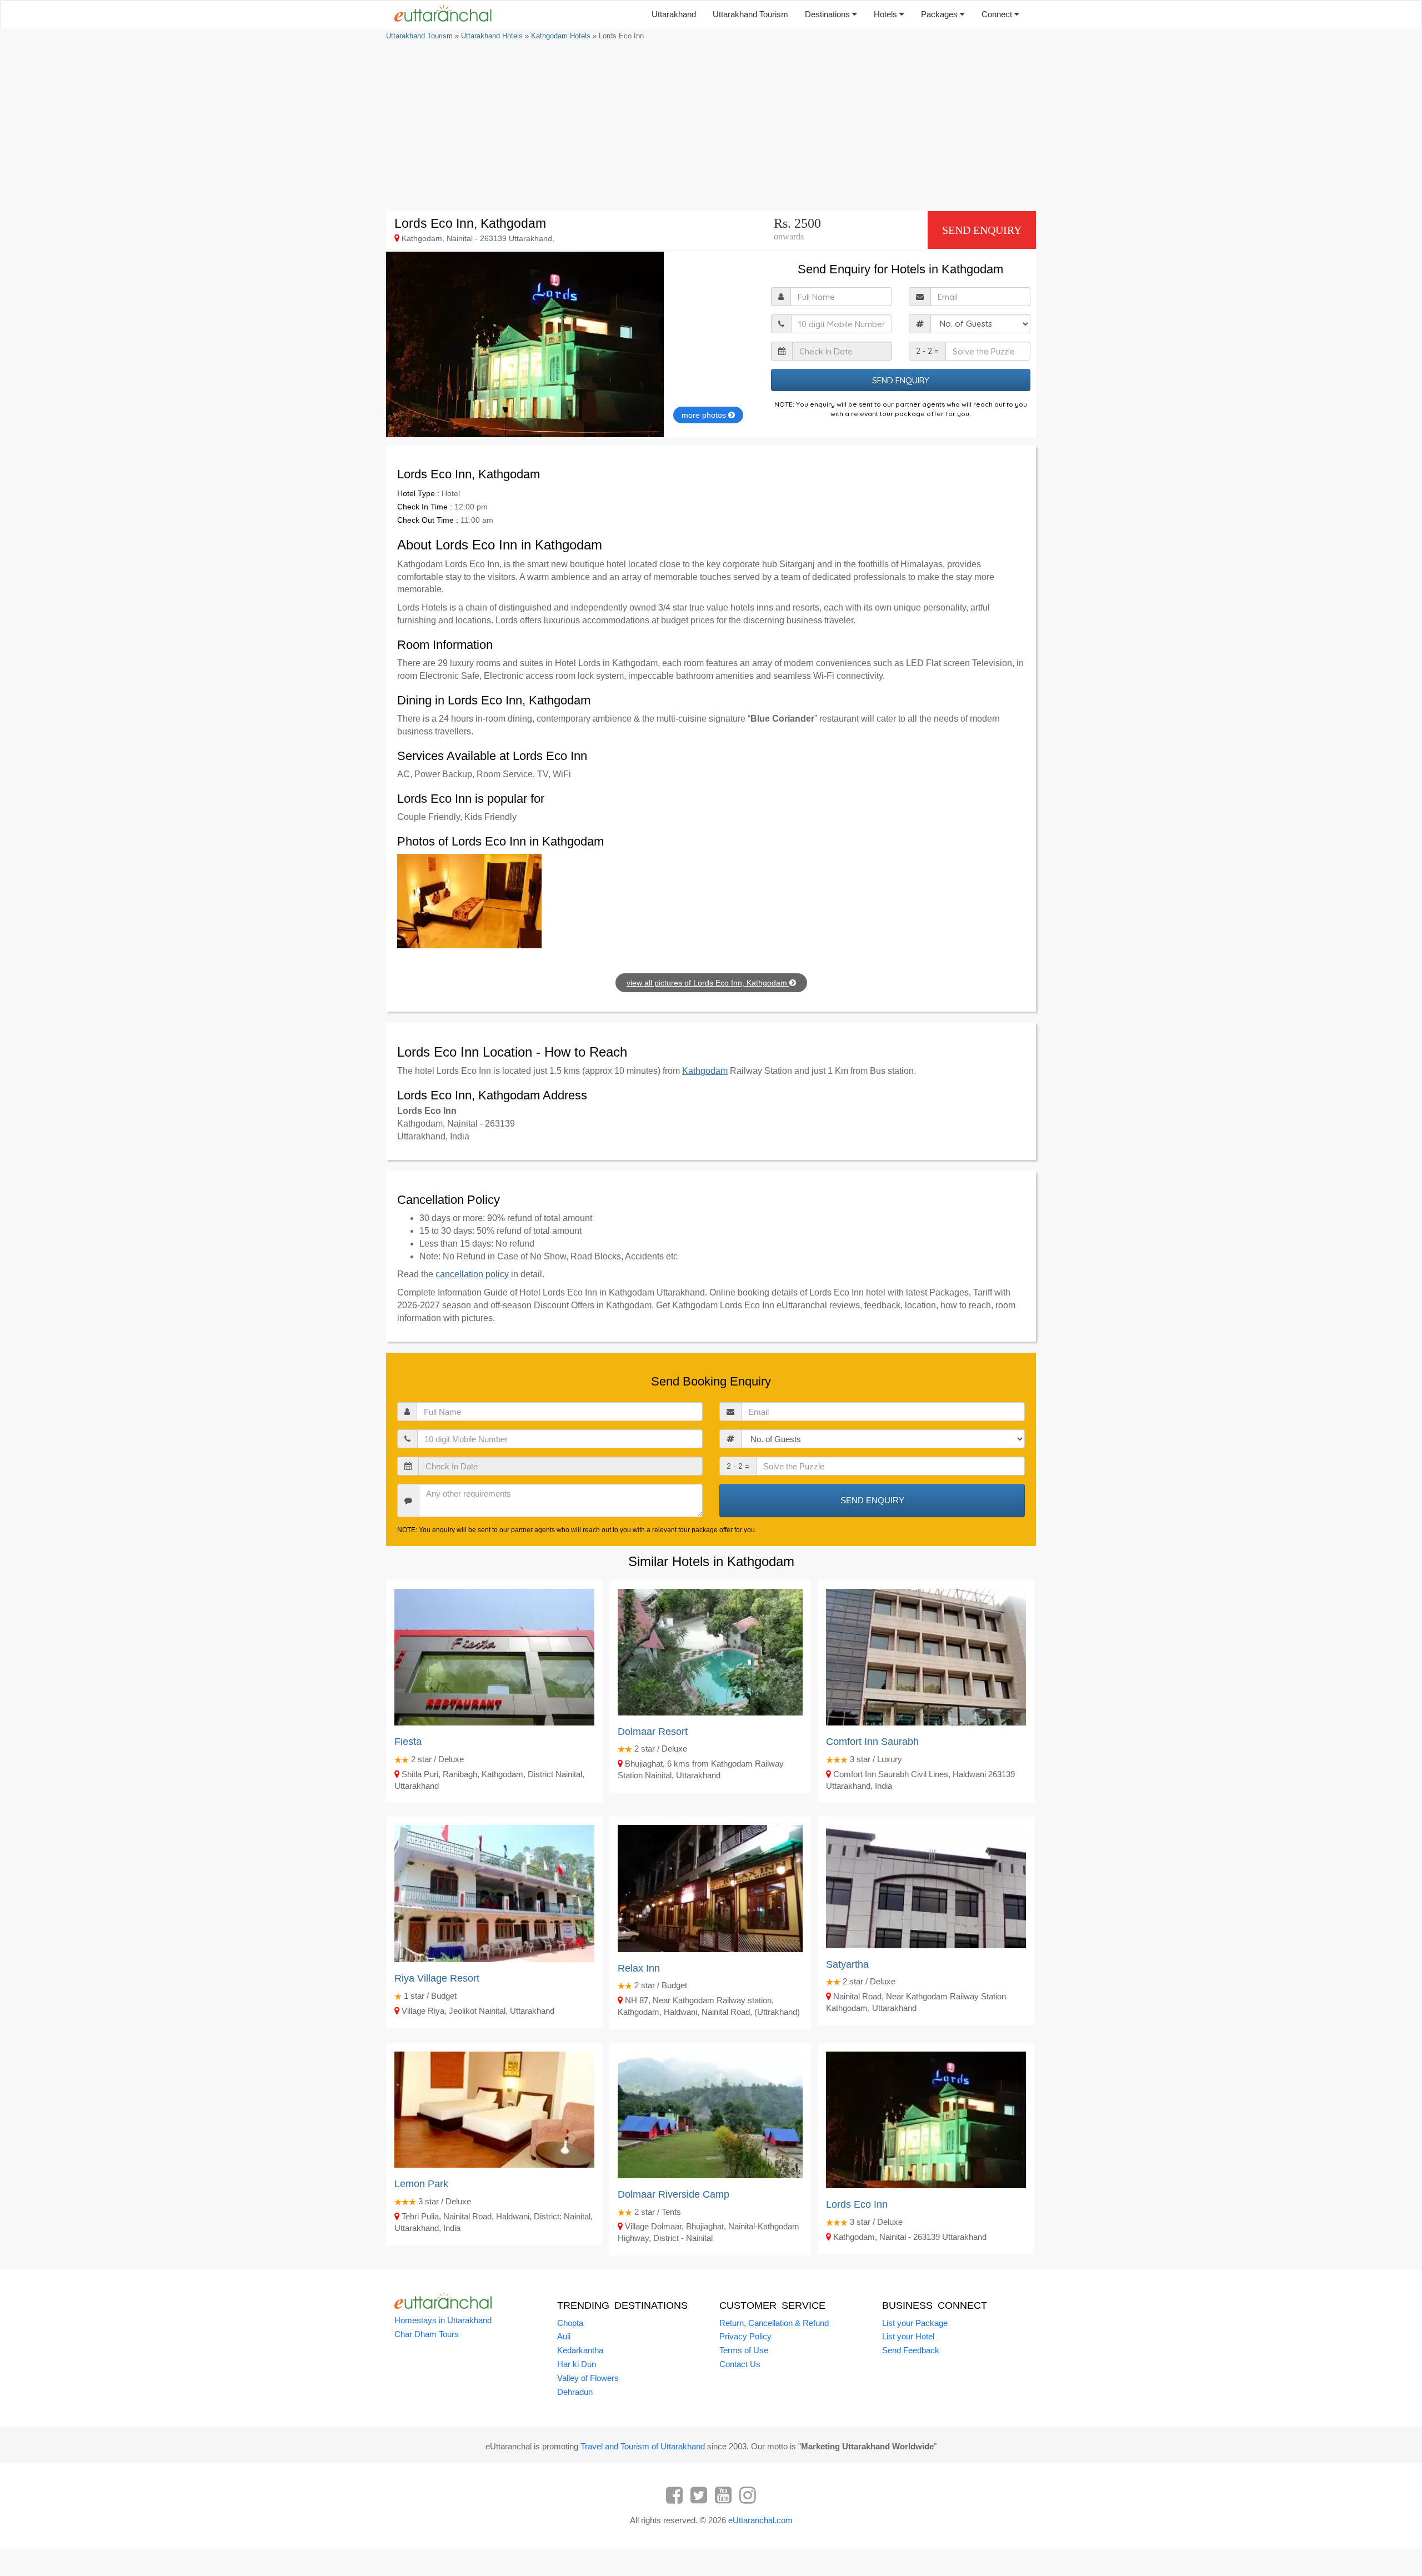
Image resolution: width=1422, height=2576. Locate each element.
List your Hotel (908, 2336)
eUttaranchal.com (760, 2520)
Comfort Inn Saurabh (872, 1742)
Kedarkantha (580, 2350)
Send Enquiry (982, 230)
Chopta (570, 2323)
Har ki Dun (577, 2364)
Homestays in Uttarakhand (443, 2320)
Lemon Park (421, 2184)
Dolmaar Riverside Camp (674, 2194)
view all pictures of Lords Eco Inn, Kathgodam (708, 983)
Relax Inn (639, 1968)
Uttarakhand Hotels (492, 36)
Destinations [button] (828, 14)
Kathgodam (705, 1071)
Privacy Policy (745, 2336)
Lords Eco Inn (857, 2204)
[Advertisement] (711, 125)
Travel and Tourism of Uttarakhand (643, 2446)
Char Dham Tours (427, 2334)
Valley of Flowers (588, 2378)
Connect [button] (998, 14)
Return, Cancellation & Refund (774, 2323)
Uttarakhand (674, 14)
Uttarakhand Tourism (750, 14)
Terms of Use (744, 2350)
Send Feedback (911, 2350)
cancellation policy (472, 1274)
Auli (564, 2336)
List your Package (915, 2323)
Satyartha (847, 1964)
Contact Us (740, 2364)
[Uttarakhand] (439, 14)
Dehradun (575, 2392)
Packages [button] (940, 14)
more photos (705, 415)
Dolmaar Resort (653, 1732)
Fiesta (408, 1742)
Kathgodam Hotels (561, 36)
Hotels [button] (887, 14)
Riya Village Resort (437, 1978)
